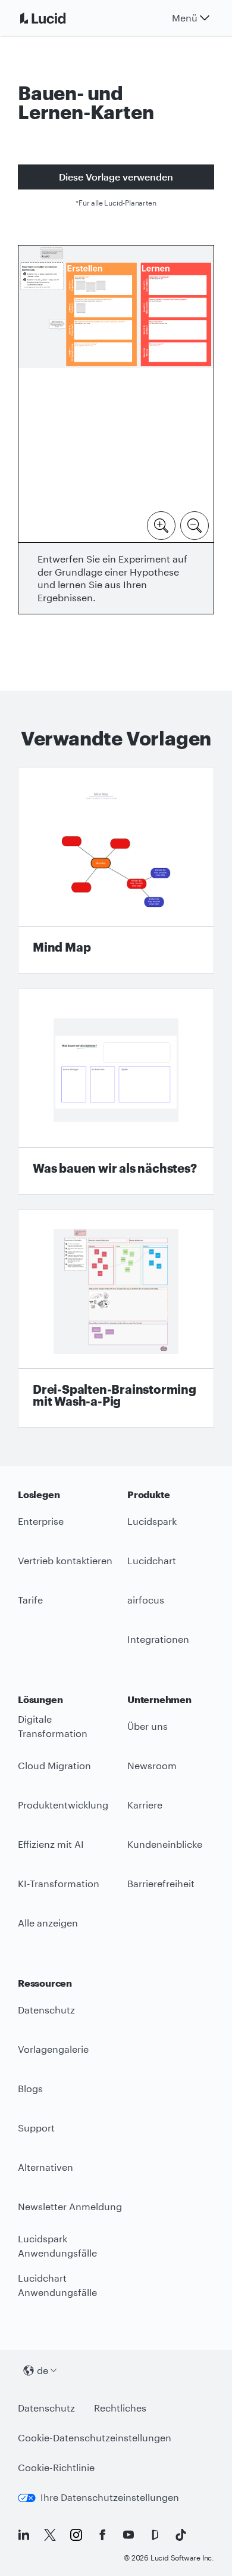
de (43, 2370)
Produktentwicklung (63, 1805)
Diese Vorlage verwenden (116, 177)
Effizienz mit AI (51, 1844)
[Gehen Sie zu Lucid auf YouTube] (128, 2535)
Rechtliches (120, 2408)
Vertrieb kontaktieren (65, 1560)
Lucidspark (152, 1521)
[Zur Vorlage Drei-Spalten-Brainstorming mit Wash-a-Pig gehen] (116, 1318)
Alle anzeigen (48, 1923)
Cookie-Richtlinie (56, 2467)
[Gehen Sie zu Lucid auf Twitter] (50, 2535)
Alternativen (46, 2167)
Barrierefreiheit (161, 1883)
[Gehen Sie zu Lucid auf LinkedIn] (24, 2535)
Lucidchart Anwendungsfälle (57, 2285)
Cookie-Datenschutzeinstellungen (95, 2437)
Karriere (145, 1805)
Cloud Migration (54, 1765)
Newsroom (152, 1765)
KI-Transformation (59, 1883)
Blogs (30, 2088)
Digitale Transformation (53, 1726)
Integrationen (158, 1639)
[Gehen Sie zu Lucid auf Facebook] (102, 2535)
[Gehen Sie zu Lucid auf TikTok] (181, 2535)
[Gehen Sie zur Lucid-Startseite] (57, 18)
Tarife (30, 1600)
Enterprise (41, 1521)
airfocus (146, 1600)
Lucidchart (152, 1560)
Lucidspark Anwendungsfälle (57, 2246)
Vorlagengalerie (53, 2049)
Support (36, 2128)
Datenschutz (46, 2010)
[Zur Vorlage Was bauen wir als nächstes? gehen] (116, 1091)
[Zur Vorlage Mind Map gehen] (116, 870)
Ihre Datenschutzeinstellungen (110, 2497)
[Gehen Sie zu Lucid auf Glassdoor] (155, 2535)
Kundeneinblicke (165, 1844)
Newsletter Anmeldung (70, 2206)
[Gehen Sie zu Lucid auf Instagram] (76, 2535)
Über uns (148, 1726)
